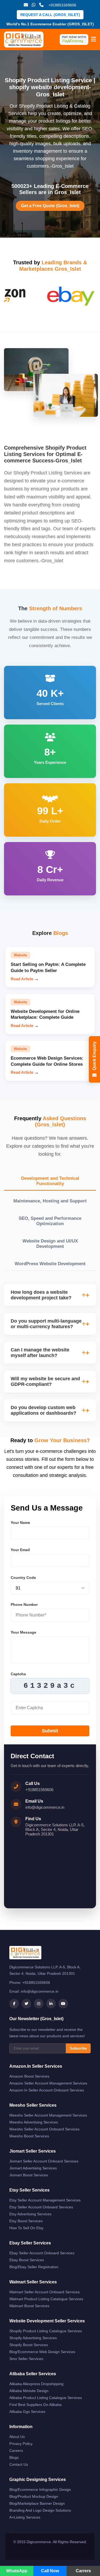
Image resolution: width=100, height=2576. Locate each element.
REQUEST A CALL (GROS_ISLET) (50, 15)
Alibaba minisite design (29, 2391)
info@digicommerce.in (45, 1807)
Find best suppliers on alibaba (35, 2405)
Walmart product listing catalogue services (46, 2299)
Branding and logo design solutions (40, 2510)
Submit (50, 1731)
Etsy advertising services (30, 2214)
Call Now (50, 2571)
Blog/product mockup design (34, 2496)
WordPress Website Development (50, 1264)
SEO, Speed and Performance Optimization (50, 1221)
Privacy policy (21, 2444)
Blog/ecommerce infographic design (40, 2490)
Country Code (23, 1578)
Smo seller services (26, 2359)
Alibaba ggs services (27, 2412)
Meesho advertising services (34, 2122)
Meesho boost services (29, 2136)
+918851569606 (39, 1790)
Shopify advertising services (33, 2338)
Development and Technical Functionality (50, 1181)
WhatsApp (17, 2571)
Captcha (18, 1674)
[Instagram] (39, 2004)
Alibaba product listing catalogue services (46, 2398)
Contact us (19, 2464)
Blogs (14, 2457)
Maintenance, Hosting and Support (50, 1201)
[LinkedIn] (51, 2004)
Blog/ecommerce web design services (42, 2352)
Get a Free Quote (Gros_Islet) (50, 206)
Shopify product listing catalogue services (46, 2331)
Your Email (20, 1550)
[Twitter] (26, 2004)
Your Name (20, 1523)
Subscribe (78, 2048)
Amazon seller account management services (48, 2083)
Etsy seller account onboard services (41, 2207)
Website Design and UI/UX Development (50, 1244)
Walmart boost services (29, 2306)
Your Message (23, 1632)
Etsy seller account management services (45, 2200)
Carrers (83, 2571)
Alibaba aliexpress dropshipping (36, 2384)
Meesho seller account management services (48, 2115)
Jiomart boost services (29, 2175)
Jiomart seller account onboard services (44, 2161)
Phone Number (24, 1604)
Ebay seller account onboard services (42, 2253)
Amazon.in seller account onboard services (47, 2090)
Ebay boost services (27, 2260)
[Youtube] (63, 2004)
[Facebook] (14, 2004)
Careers (16, 2451)
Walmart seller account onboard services (45, 2292)
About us (17, 2437)
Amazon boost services (29, 2076)
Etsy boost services (26, 2221)
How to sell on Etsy (26, 2228)
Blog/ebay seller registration (34, 2267)
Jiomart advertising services (33, 2168)
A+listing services (25, 2517)
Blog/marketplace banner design (37, 2503)
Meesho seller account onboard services (44, 2129)
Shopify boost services (29, 2345)
